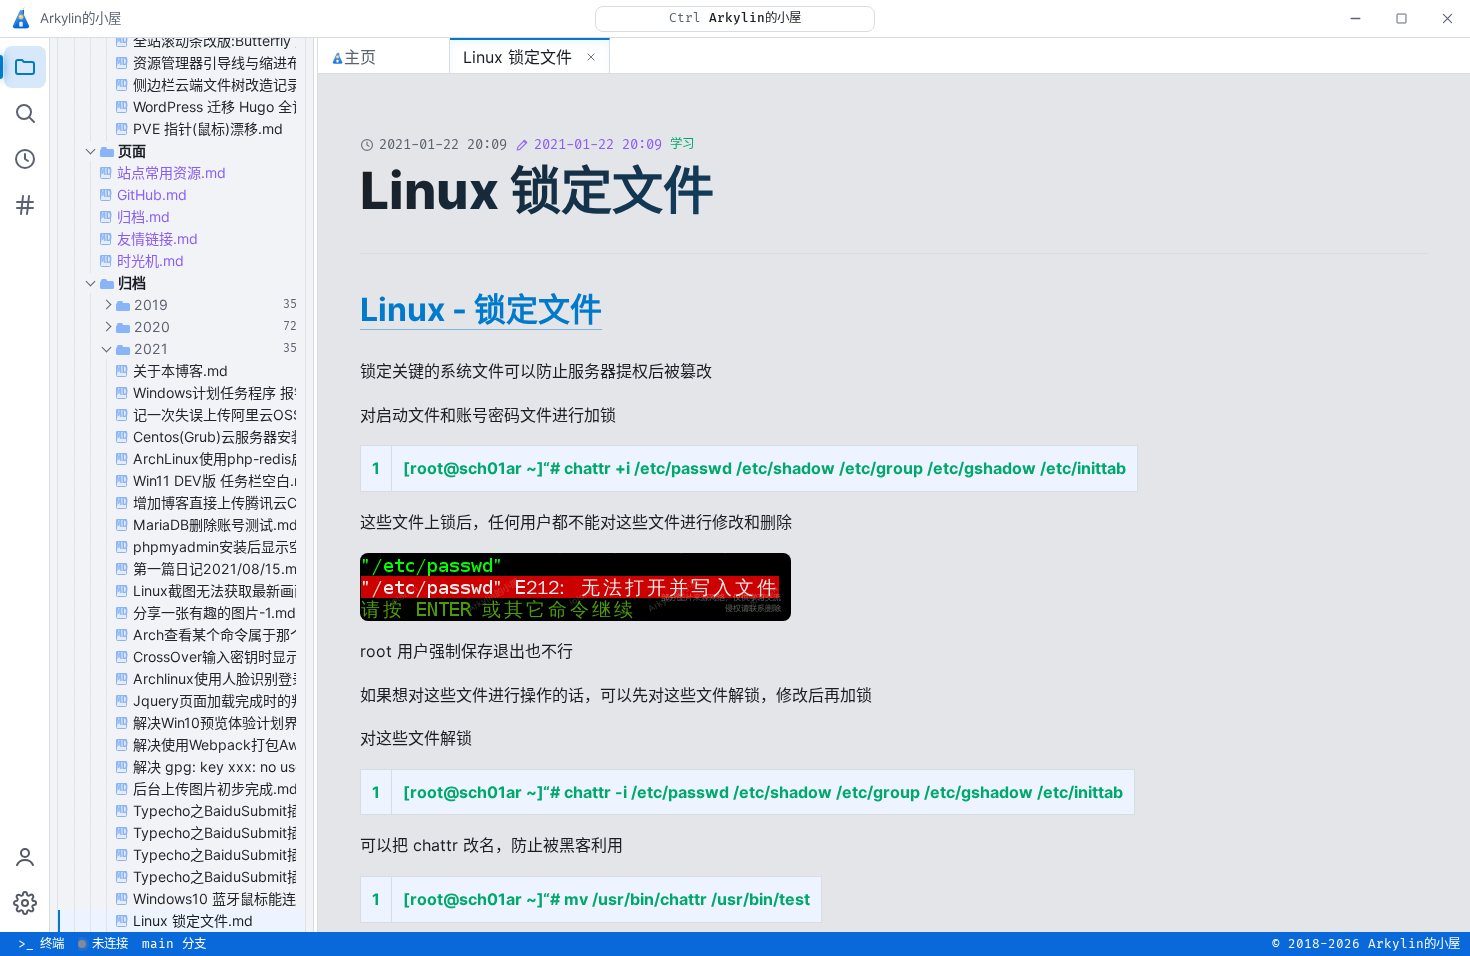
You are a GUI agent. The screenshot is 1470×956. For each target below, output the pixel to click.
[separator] (316, 485)
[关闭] (1447, 18)
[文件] (25, 67)
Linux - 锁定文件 (481, 309)
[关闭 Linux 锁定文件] (591, 57)
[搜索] (25, 113)
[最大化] (1401, 18)
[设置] (25, 903)
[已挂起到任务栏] (1355, 18)
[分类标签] (25, 205)
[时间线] (25, 159)
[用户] (25, 857)
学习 (682, 144)
